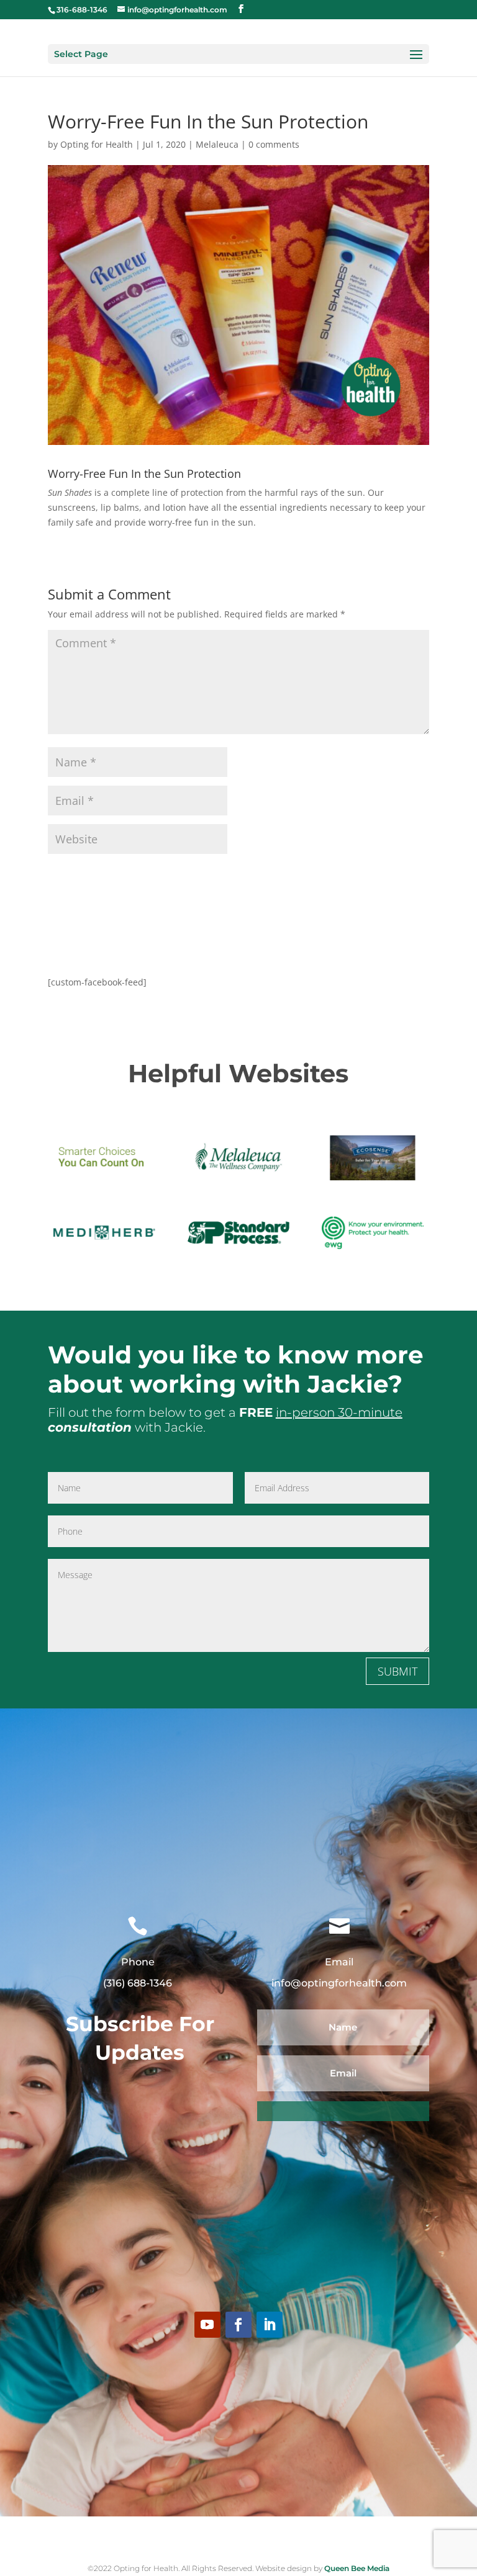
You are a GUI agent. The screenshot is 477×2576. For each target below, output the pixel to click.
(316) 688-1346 (138, 1983)
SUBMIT (397, 1671)
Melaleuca (217, 144)
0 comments (274, 144)
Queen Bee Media (356, 2568)
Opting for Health (97, 144)
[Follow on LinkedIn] (270, 2325)
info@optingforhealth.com (339, 1983)
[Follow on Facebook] (238, 2325)
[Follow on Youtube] (207, 2325)
